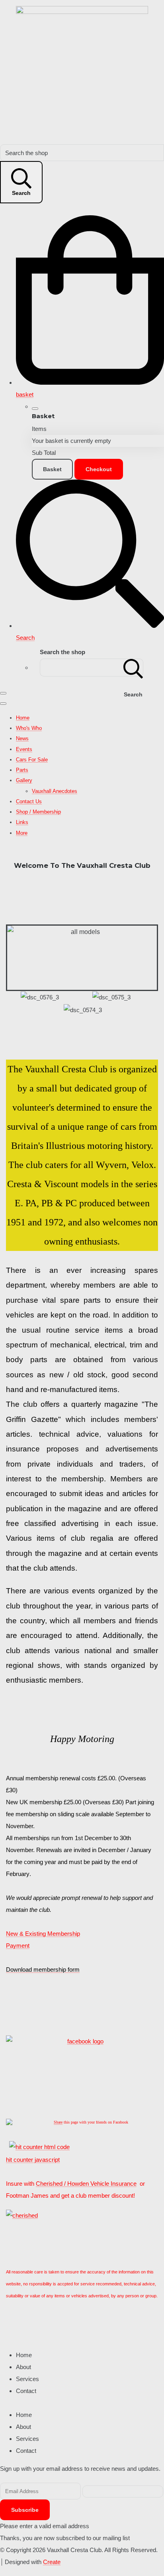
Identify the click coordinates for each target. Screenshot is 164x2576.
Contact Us (29, 801)
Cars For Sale (32, 760)
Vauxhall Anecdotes (55, 791)
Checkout (99, 469)
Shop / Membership (38, 812)
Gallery (24, 780)
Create (52, 2562)
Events (24, 749)
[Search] (133, 668)
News (22, 738)
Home (23, 718)
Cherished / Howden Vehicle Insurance (86, 2184)
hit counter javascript (33, 2160)
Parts (22, 770)
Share (58, 2122)
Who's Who (29, 728)
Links (22, 822)
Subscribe (25, 2510)
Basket (52, 469)
